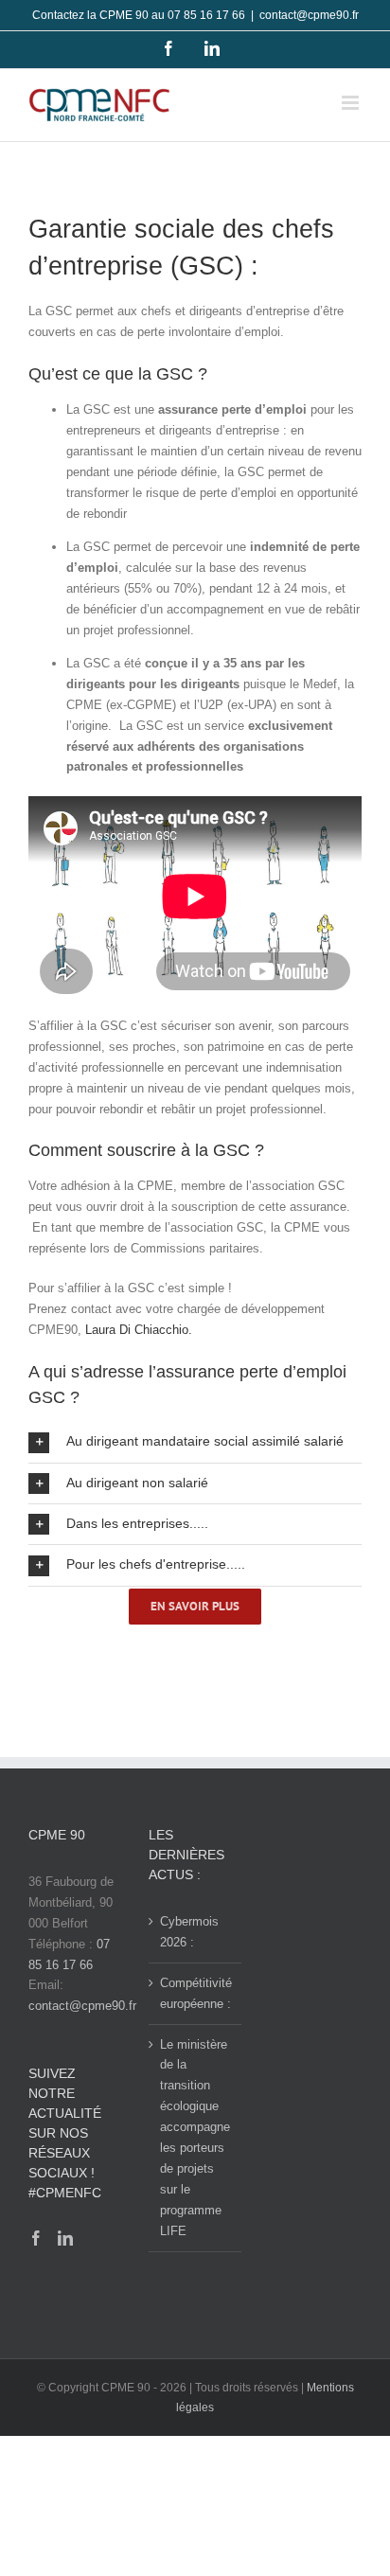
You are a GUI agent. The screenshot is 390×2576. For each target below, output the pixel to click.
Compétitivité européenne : (195, 1993)
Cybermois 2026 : (189, 1932)
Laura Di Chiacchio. (139, 1330)
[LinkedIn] (65, 2238)
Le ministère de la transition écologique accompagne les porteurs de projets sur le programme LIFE (195, 2138)
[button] (195, 1442)
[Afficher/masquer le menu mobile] (352, 103)
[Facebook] (36, 2238)
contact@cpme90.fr (309, 15)
